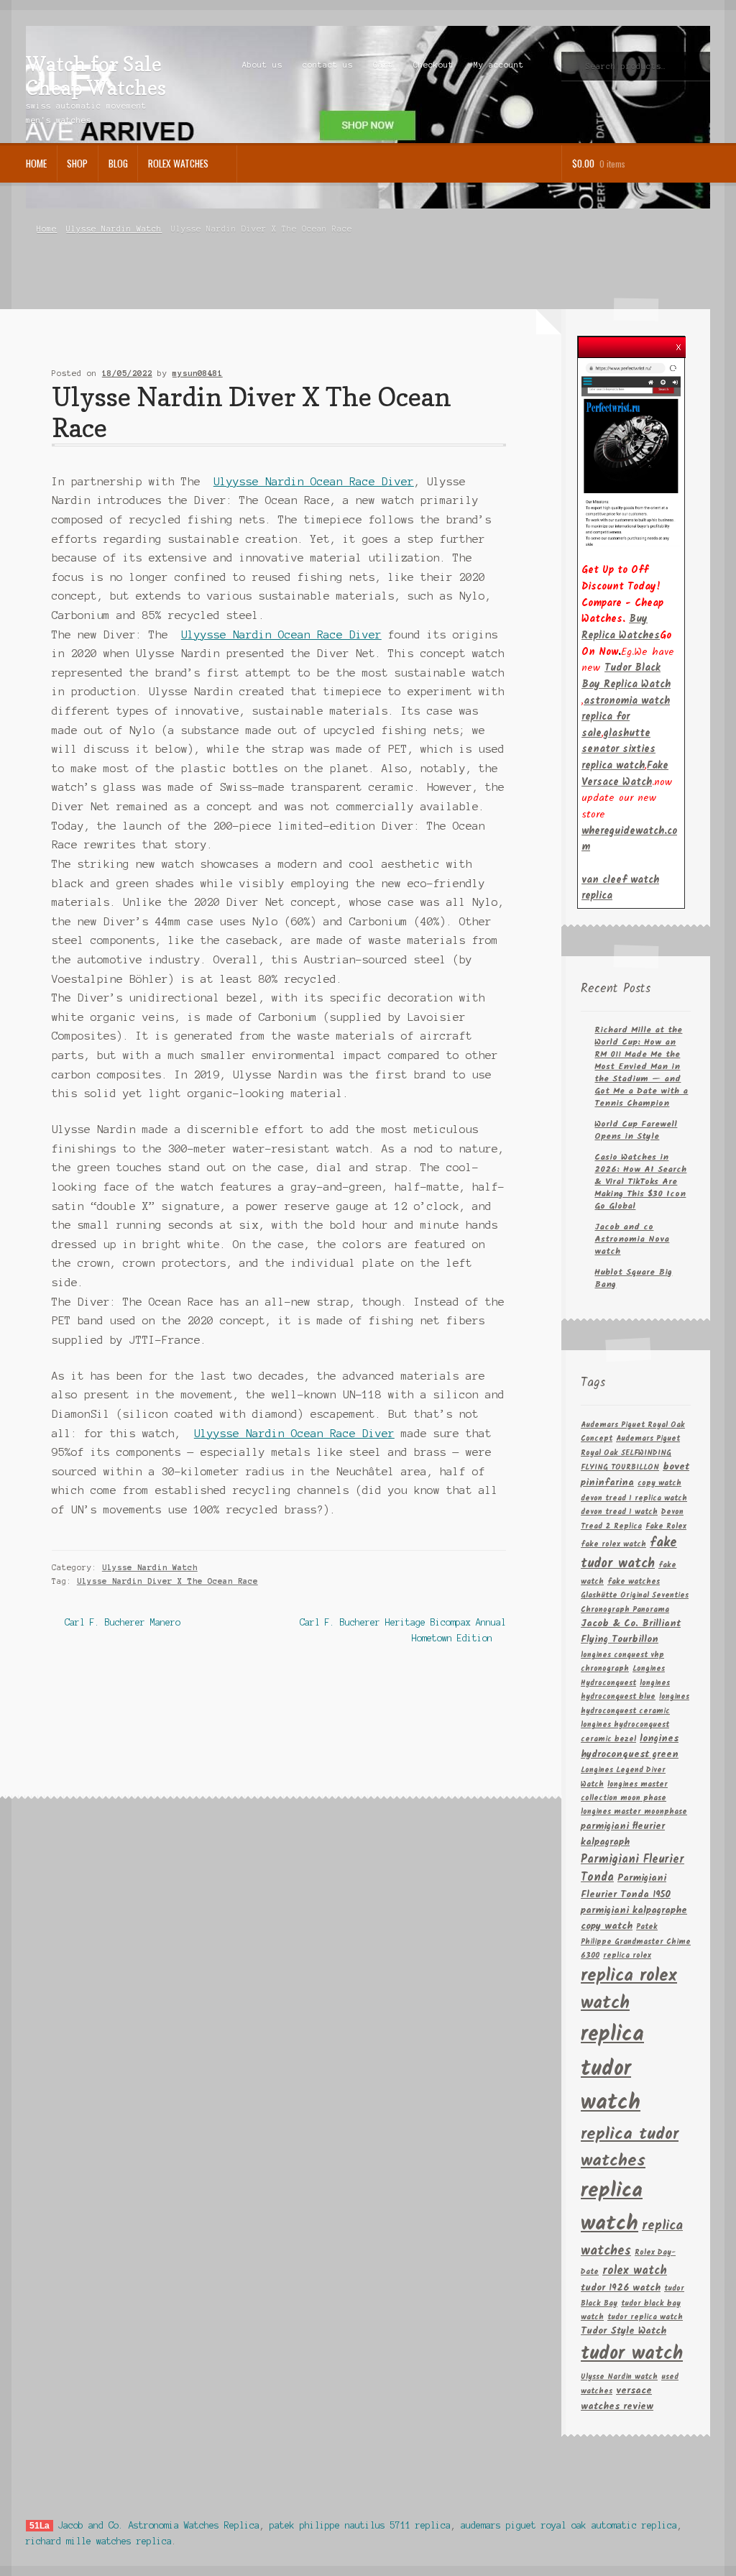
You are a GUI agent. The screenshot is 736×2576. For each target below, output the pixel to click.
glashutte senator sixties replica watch (618, 750)
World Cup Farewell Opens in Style (636, 1130)
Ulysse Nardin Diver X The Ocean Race (167, 1581)
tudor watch (632, 2354)
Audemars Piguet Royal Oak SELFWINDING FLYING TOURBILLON (630, 1453)
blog (118, 163)
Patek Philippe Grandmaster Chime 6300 (636, 1942)
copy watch (659, 1484)
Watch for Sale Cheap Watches (96, 75)
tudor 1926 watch (621, 2288)
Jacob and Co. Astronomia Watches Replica (159, 2525)
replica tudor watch (612, 2069)
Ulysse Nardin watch (619, 2377)
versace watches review (617, 2399)
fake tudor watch (629, 1553)
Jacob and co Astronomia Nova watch (632, 1239)
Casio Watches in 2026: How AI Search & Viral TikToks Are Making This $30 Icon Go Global (640, 1182)
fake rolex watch (613, 1545)
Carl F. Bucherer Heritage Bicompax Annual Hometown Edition (402, 1630)
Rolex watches (178, 163)
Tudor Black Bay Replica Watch (626, 676)
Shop (77, 163)
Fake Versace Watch (625, 774)
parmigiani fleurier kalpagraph (623, 1834)
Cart (383, 65)
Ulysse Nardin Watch (114, 229)
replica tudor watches (630, 2148)
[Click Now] (631, 454)
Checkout (433, 65)
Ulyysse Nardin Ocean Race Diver (314, 482)
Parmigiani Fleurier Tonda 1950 (626, 1887)
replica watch (612, 2208)
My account (499, 65)
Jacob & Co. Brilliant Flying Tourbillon (631, 1632)
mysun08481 (198, 373)
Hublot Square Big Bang (633, 1278)
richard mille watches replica (99, 2541)
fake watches (634, 1582)
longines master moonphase (634, 1812)
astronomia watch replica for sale (626, 717)
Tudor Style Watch (624, 2331)
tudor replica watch (645, 2318)
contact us (328, 65)
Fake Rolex (666, 1527)
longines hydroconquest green (630, 1747)
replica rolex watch (629, 1990)
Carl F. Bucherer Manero (122, 1624)
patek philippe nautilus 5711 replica (360, 2525)
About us (262, 65)
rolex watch (635, 2271)
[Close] (678, 343)
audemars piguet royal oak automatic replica (569, 2525)
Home (36, 163)
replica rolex (627, 1956)
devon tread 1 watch (619, 1512)
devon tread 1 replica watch (634, 1499)
